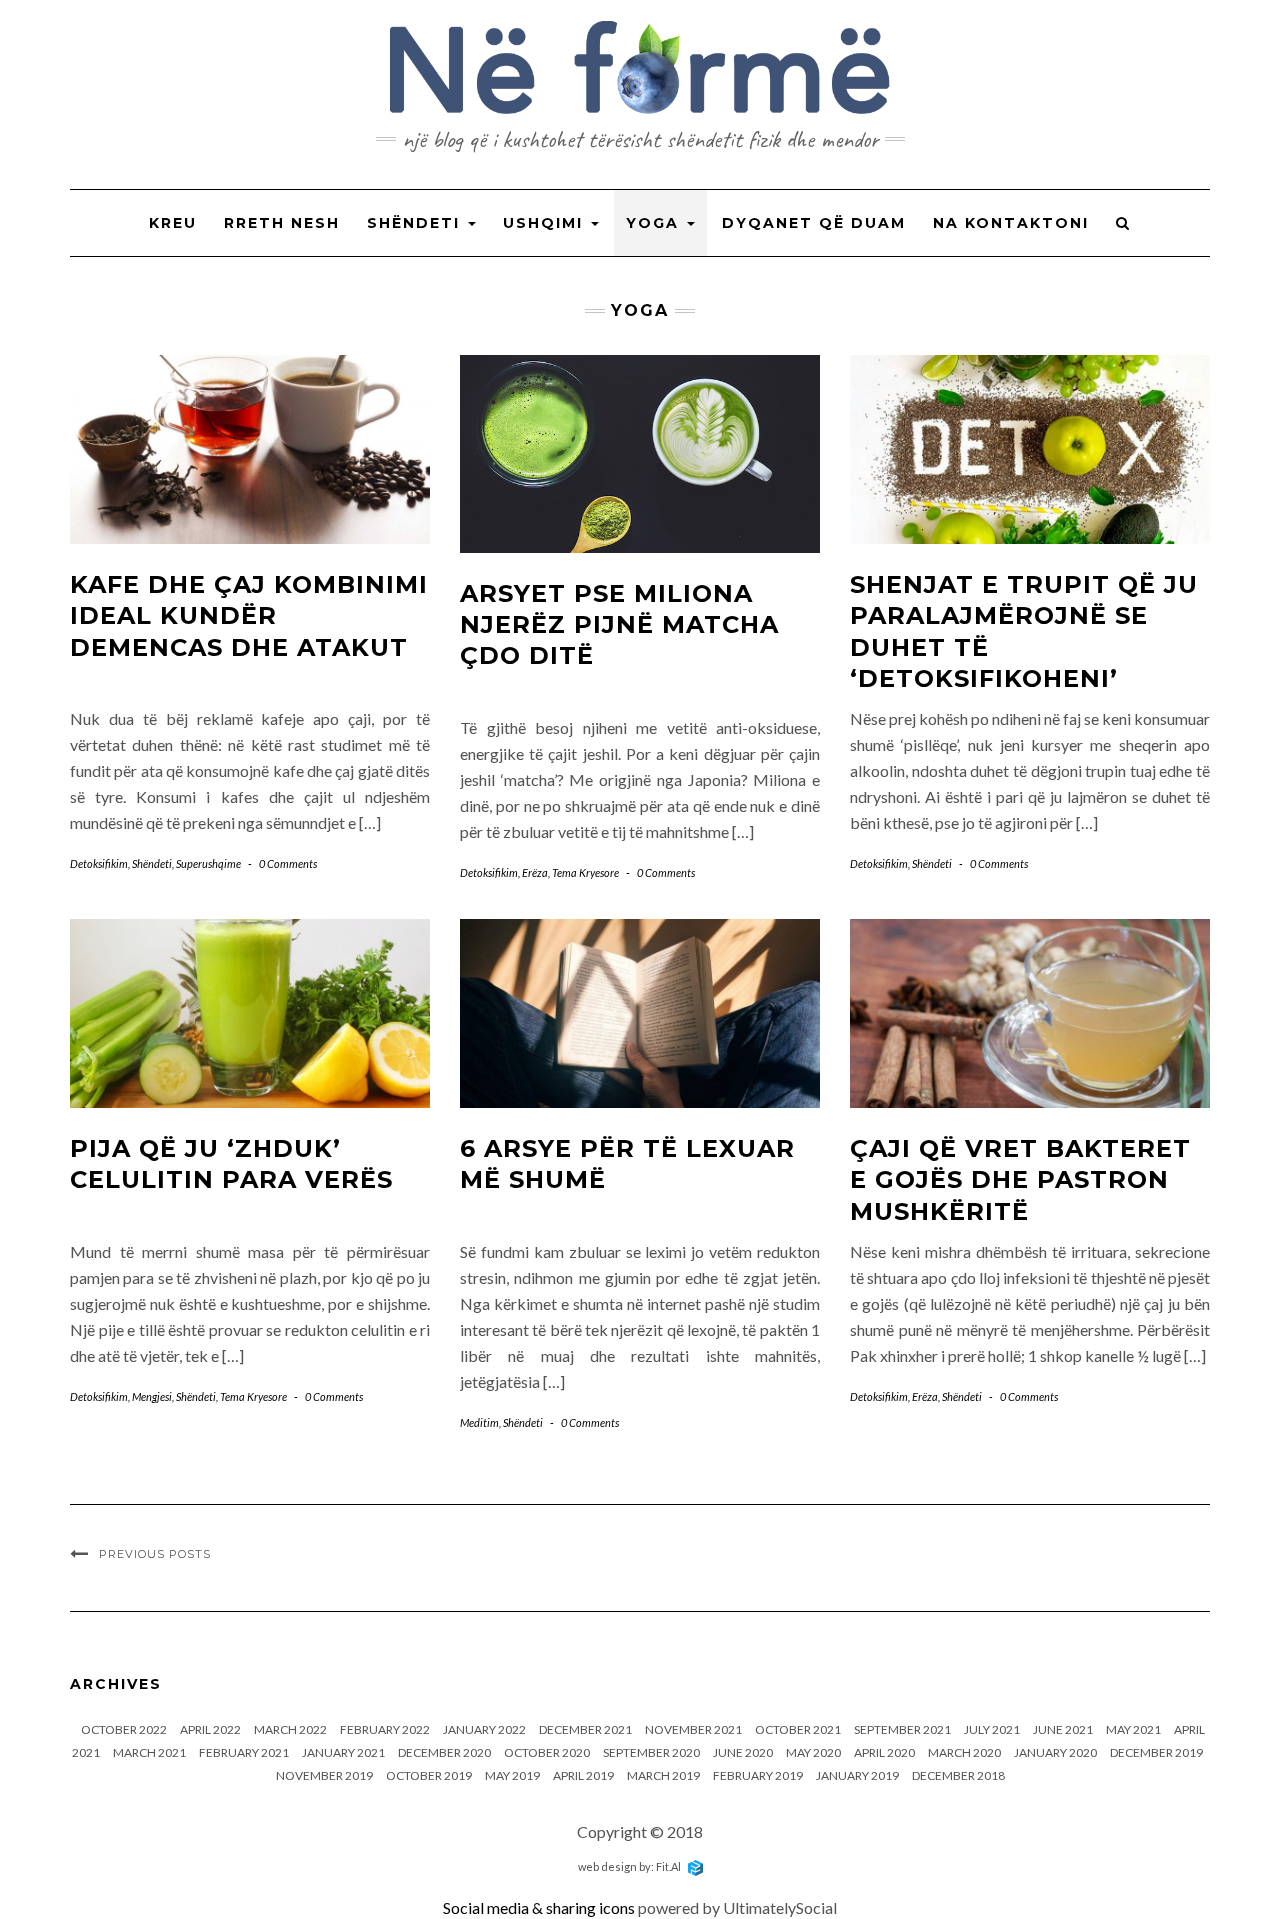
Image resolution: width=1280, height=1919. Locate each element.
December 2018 (958, 1775)
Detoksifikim (99, 863)
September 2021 (902, 1729)
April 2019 (583, 1775)
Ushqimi (546, 223)
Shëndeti (416, 223)
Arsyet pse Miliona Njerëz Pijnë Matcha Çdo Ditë (619, 624)
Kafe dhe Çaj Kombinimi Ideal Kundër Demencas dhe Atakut (249, 615)
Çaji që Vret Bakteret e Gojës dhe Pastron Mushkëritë (1020, 1179)
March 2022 (290, 1729)
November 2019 (324, 1775)
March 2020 (964, 1752)
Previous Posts (155, 1554)
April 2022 (210, 1729)
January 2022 (484, 1729)
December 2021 (585, 1729)
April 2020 (884, 1752)
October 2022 (124, 1729)
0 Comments (288, 863)
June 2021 (1063, 1729)
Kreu (173, 223)
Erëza (535, 872)
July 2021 (992, 1729)
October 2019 (429, 1775)
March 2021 (149, 1752)
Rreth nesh (282, 223)
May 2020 (813, 1752)
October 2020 (547, 1752)
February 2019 (758, 1775)
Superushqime (208, 863)
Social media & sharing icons (540, 1907)
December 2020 (444, 1752)
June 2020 (743, 1752)
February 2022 (385, 1729)
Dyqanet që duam (814, 223)
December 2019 (1156, 1752)
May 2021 (1133, 1729)
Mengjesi (152, 1396)
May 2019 (512, 1775)
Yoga (655, 223)
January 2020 (1055, 1752)
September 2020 (651, 1752)
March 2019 (663, 1775)
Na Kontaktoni (1011, 223)
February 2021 (244, 1752)
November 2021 (693, 1729)
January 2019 (857, 1775)
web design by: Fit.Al (630, 1866)
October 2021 (798, 1729)
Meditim (479, 1422)
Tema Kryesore (585, 872)
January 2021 (343, 1752)
